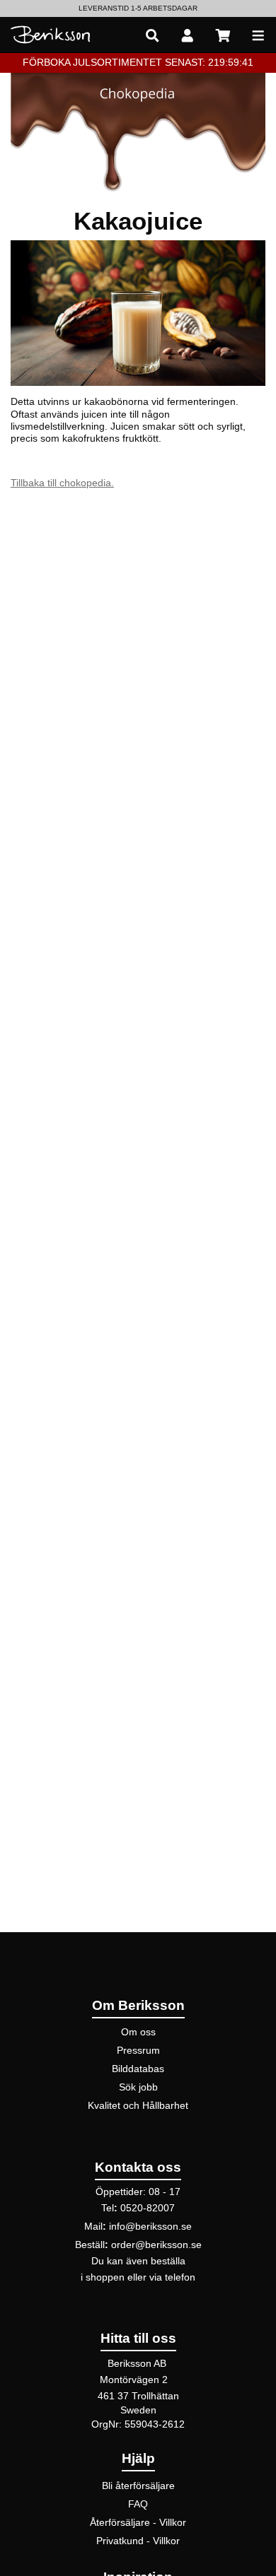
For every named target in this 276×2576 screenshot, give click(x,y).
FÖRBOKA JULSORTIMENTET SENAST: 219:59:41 (138, 62)
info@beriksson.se (150, 2226)
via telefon (172, 2277)
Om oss (138, 2032)
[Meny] (258, 35)
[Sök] (152, 35)
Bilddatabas (138, 2069)
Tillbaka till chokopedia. (62, 483)
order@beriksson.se (156, 2245)
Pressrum (138, 2050)
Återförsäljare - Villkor (138, 2522)
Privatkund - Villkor (138, 2541)
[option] (138, 8)
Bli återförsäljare (138, 2486)
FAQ (138, 2504)
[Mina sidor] (188, 35)
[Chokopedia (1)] (138, 131)
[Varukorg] (223, 35)
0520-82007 (148, 2208)
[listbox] (138, 8)
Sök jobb (138, 2087)
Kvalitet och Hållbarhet (138, 2105)
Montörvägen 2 (134, 2380)
